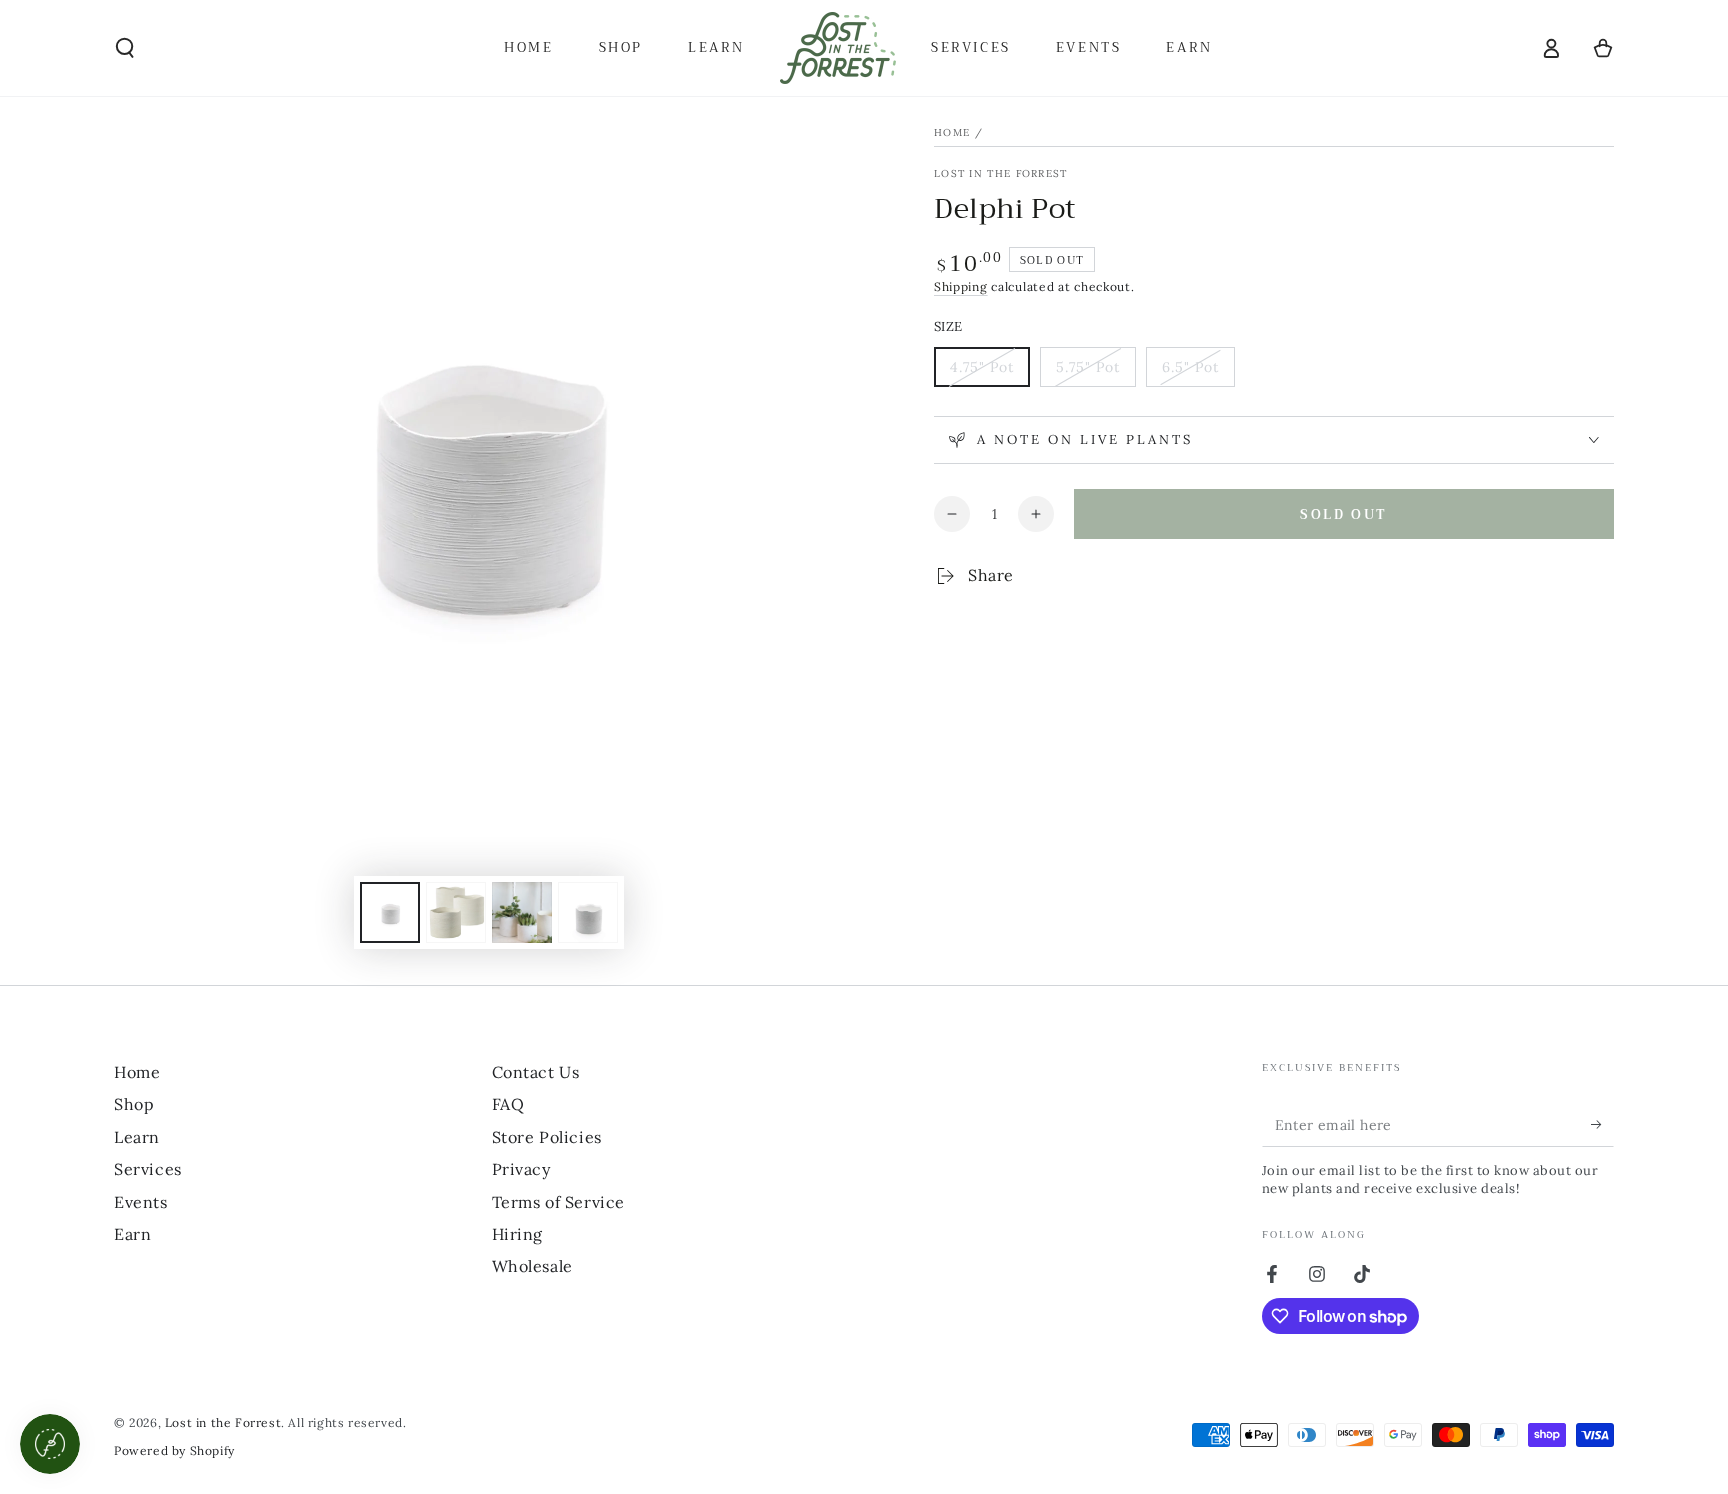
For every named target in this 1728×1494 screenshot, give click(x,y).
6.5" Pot (1198, 372)
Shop (134, 1104)
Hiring (518, 1234)
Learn (137, 1137)
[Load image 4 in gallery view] (588, 912)
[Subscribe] (1602, 1124)
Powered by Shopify (174, 1450)
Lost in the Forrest (1001, 173)
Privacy (521, 1169)
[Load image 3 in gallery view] (522, 912)
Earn (132, 1234)
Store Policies (547, 1137)
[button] (125, 48)
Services (148, 1169)
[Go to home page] (838, 48)
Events (141, 1202)
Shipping (961, 286)
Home (952, 132)
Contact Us (536, 1072)
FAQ (508, 1104)
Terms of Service (559, 1202)
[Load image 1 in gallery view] (390, 912)
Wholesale (532, 1266)
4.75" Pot (989, 372)
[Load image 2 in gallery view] (456, 912)
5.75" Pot (1095, 372)
